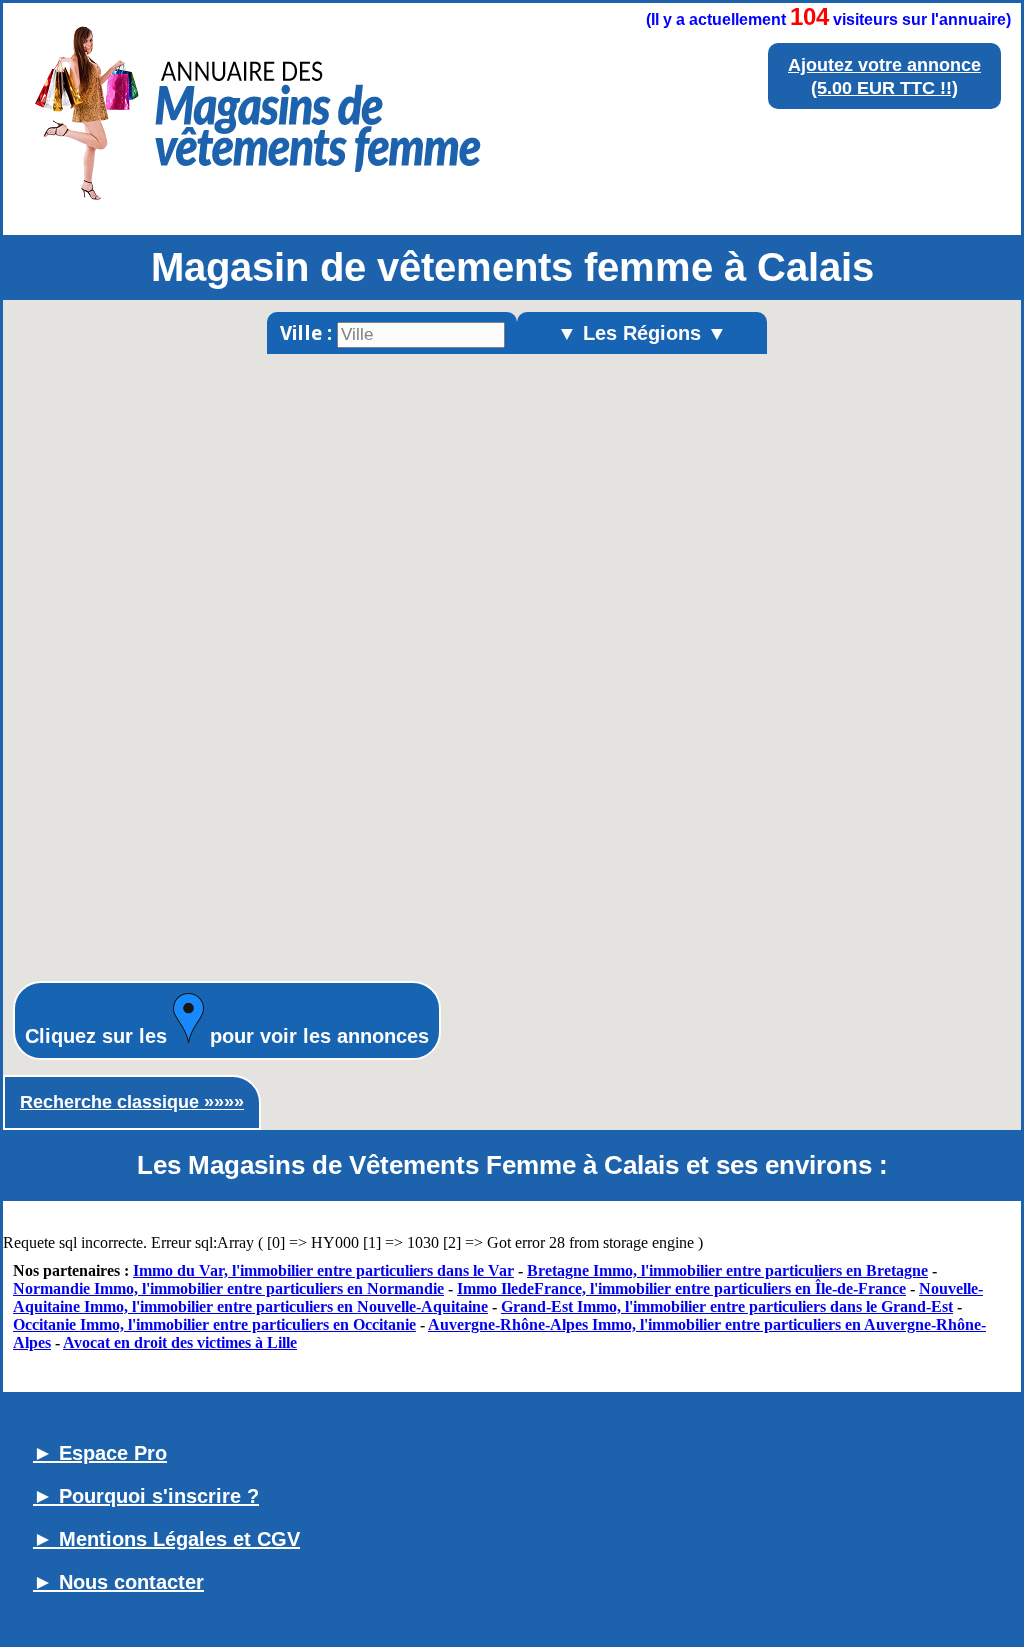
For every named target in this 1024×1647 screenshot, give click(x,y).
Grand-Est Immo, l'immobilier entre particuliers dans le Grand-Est (727, 1306)
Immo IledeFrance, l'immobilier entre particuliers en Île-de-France (681, 1288)
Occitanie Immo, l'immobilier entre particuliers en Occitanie (214, 1324)
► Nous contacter (118, 1582)
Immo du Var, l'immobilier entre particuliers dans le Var (323, 1270)
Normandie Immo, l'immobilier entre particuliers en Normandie (228, 1288)
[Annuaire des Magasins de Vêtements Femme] (254, 205)
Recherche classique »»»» (132, 1102)
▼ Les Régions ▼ (642, 333)
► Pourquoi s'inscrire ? (146, 1496)
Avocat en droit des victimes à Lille (180, 1342)
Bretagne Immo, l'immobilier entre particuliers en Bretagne (727, 1270)
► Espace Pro (100, 1453)
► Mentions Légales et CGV (166, 1539)
